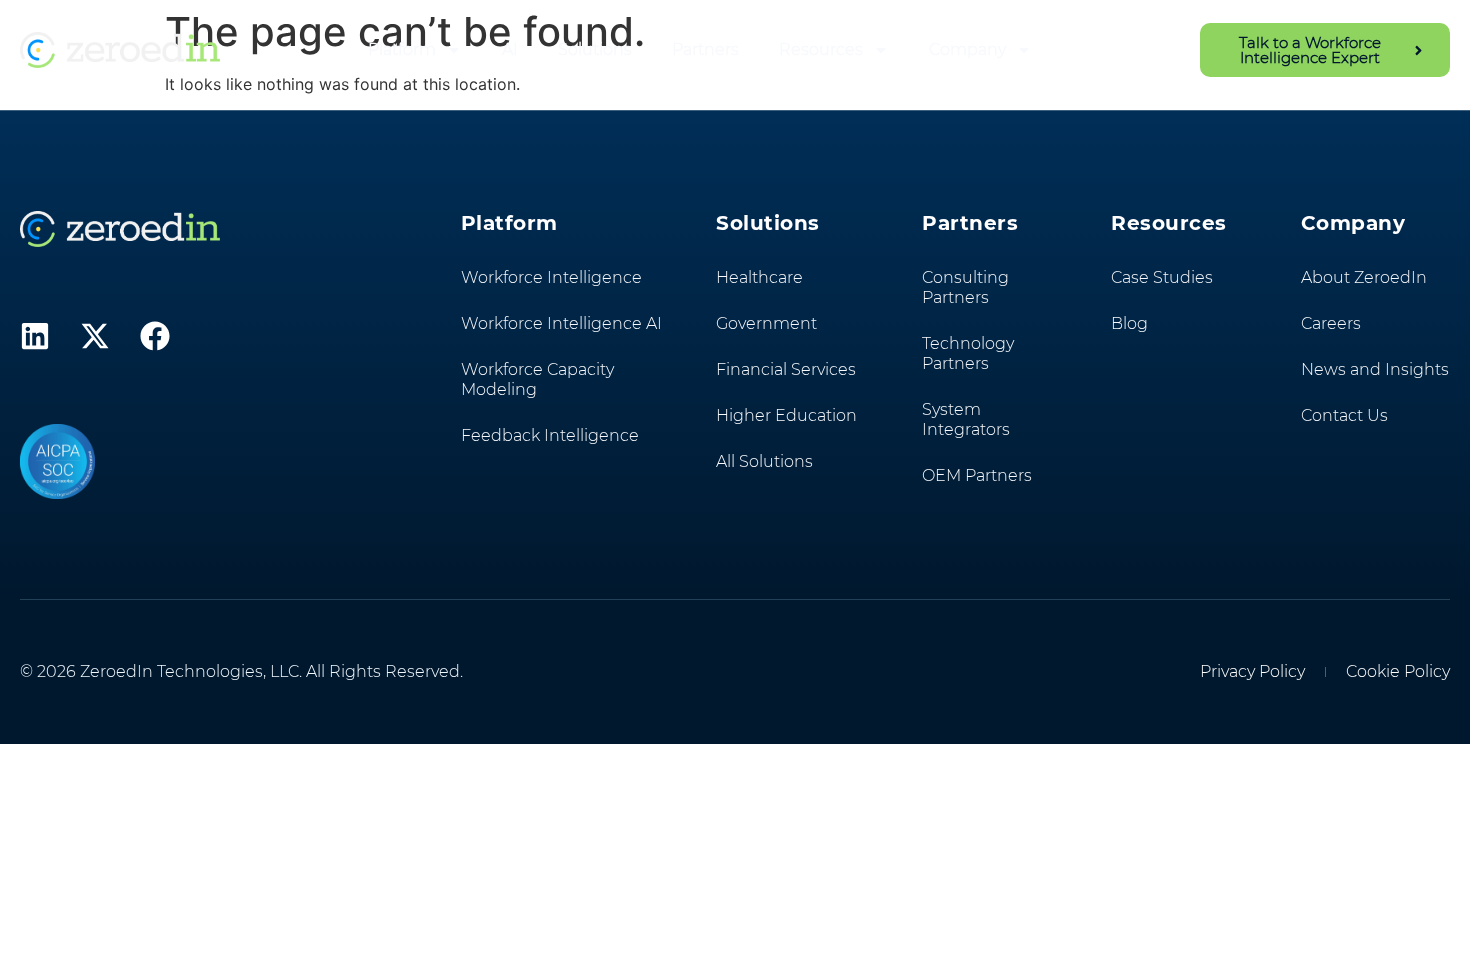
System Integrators (966, 419)
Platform (402, 49)
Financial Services (786, 369)
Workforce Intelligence (551, 277)
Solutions (595, 49)
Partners (705, 49)
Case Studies (1162, 277)
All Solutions (764, 461)
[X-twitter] (95, 336)
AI (510, 49)
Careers (1331, 323)
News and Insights (1375, 369)
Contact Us (1344, 415)
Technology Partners (968, 353)
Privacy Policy (1252, 671)
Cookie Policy (1398, 671)
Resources (821, 49)
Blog (1129, 323)
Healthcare (759, 277)
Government (766, 323)
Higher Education (786, 415)
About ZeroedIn (1364, 277)
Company (967, 49)
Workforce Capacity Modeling (537, 379)
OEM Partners (977, 475)
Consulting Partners (965, 287)
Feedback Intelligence (550, 435)
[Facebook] (155, 336)
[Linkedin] (35, 336)
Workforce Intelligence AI (561, 323)
